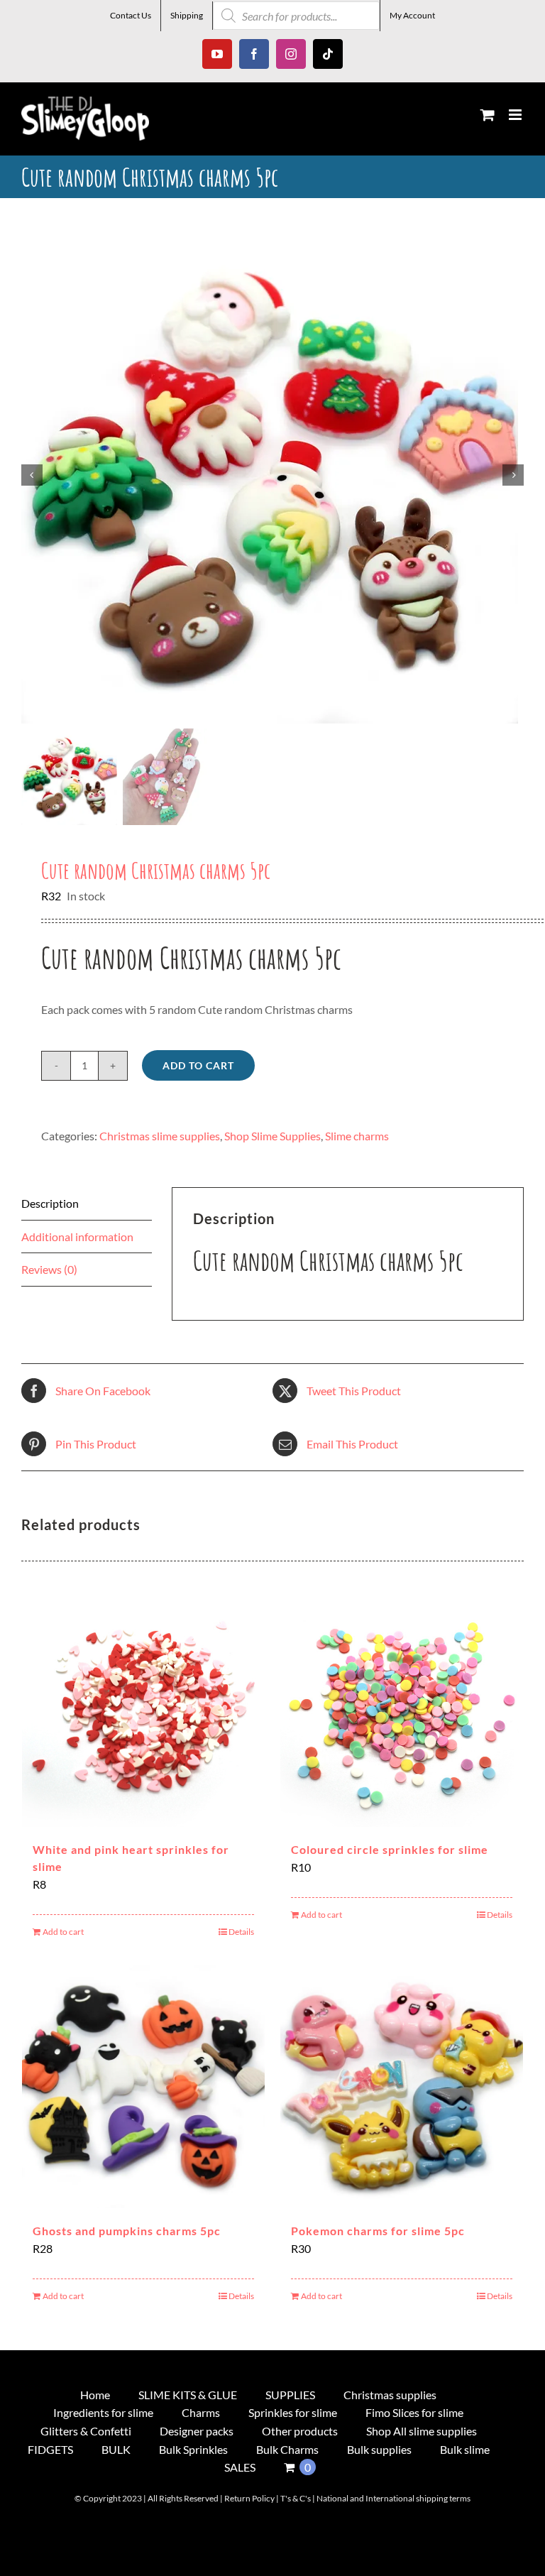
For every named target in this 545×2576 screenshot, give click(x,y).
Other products (300, 2431)
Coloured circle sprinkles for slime (390, 1849)
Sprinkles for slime (293, 2412)
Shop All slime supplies (422, 2431)
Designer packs (197, 2431)
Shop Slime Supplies (272, 1136)
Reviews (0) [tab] (49, 1269)
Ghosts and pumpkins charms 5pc (127, 2231)
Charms (201, 2412)
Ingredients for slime (103, 2412)
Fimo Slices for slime (414, 2412)
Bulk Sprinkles (193, 2449)
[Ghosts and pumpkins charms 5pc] (143, 2087)
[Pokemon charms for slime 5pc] (402, 2087)
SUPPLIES (290, 2395)
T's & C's (296, 2498)
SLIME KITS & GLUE (188, 2395)
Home (95, 2395)
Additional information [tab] (77, 1237)
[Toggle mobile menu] (516, 115)
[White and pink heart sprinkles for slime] (143, 1705)
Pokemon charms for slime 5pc (378, 2231)
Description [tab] (50, 1203)
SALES (240, 2467)
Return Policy (249, 2498)
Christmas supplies (390, 2395)
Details (241, 1932)
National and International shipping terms (393, 2498)
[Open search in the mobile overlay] (296, 16)
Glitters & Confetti (86, 2431)
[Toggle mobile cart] (488, 115)
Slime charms (357, 1136)
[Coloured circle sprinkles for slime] (402, 1705)
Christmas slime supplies (160, 1136)
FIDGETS (50, 2449)
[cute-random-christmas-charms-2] (272, 475)
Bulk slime (465, 2449)
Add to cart (198, 1065)
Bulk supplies (379, 2449)
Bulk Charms (287, 2449)
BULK (116, 2449)
